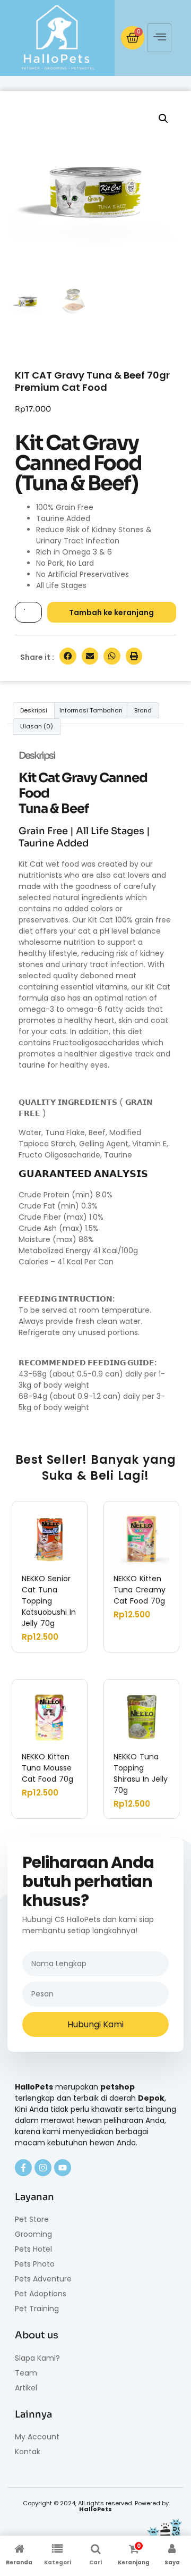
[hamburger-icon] (159, 38)
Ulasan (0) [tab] (37, 726)
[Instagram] (43, 2168)
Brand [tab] (143, 710)
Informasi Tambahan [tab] (91, 710)
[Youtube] (63, 2168)
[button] (163, 119)
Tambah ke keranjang (111, 612)
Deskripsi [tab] (34, 710)
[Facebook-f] (23, 2168)
